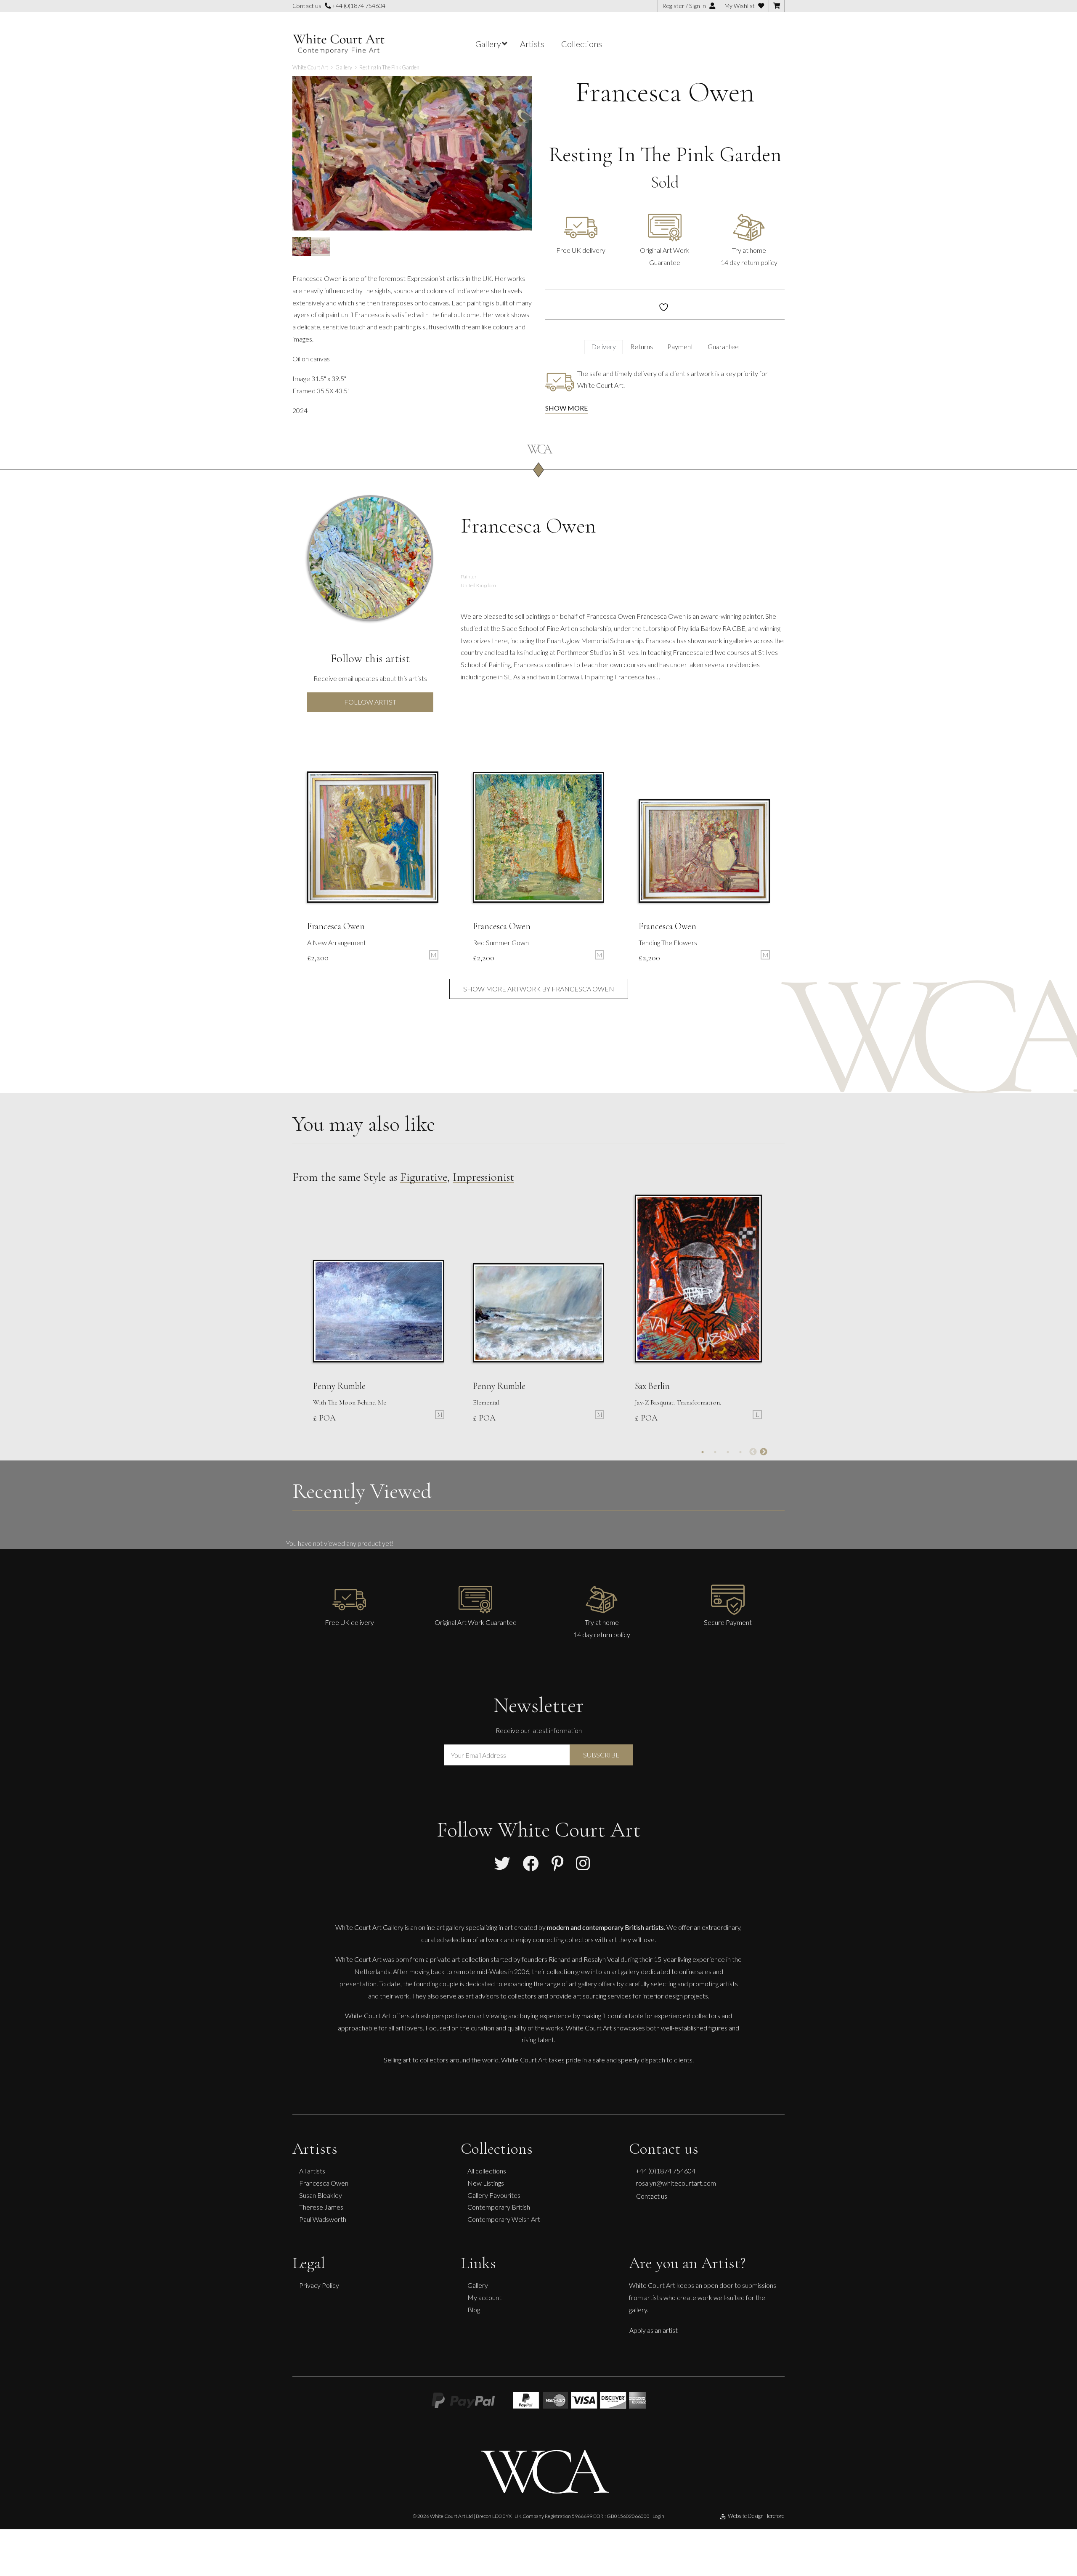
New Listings (486, 2183)
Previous (753, 1452)
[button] (521, 89)
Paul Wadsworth (323, 2219)
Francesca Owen (665, 92)
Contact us (652, 2196)
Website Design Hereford (756, 2516)
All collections (487, 2171)
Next (764, 1452)
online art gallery (441, 1927)
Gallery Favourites (494, 2195)
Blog (474, 2310)
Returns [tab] (642, 346)
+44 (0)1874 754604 (358, 6)
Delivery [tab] (603, 346)
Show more (566, 408)
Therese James (321, 2207)
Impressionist (483, 1177)
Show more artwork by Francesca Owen (539, 989)
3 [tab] (728, 1452)
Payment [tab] (680, 346)
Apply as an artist (654, 2330)
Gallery (478, 2285)
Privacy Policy (319, 2285)
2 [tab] (715, 1452)
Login (658, 2516)
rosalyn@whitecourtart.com (676, 2183)
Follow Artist (370, 702)
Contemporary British (499, 2207)
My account (484, 2297)
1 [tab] (703, 1452)
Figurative (424, 1177)
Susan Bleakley (321, 2195)
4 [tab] (740, 1452)
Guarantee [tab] (723, 346)
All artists (312, 2171)
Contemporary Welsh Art (504, 2219)
